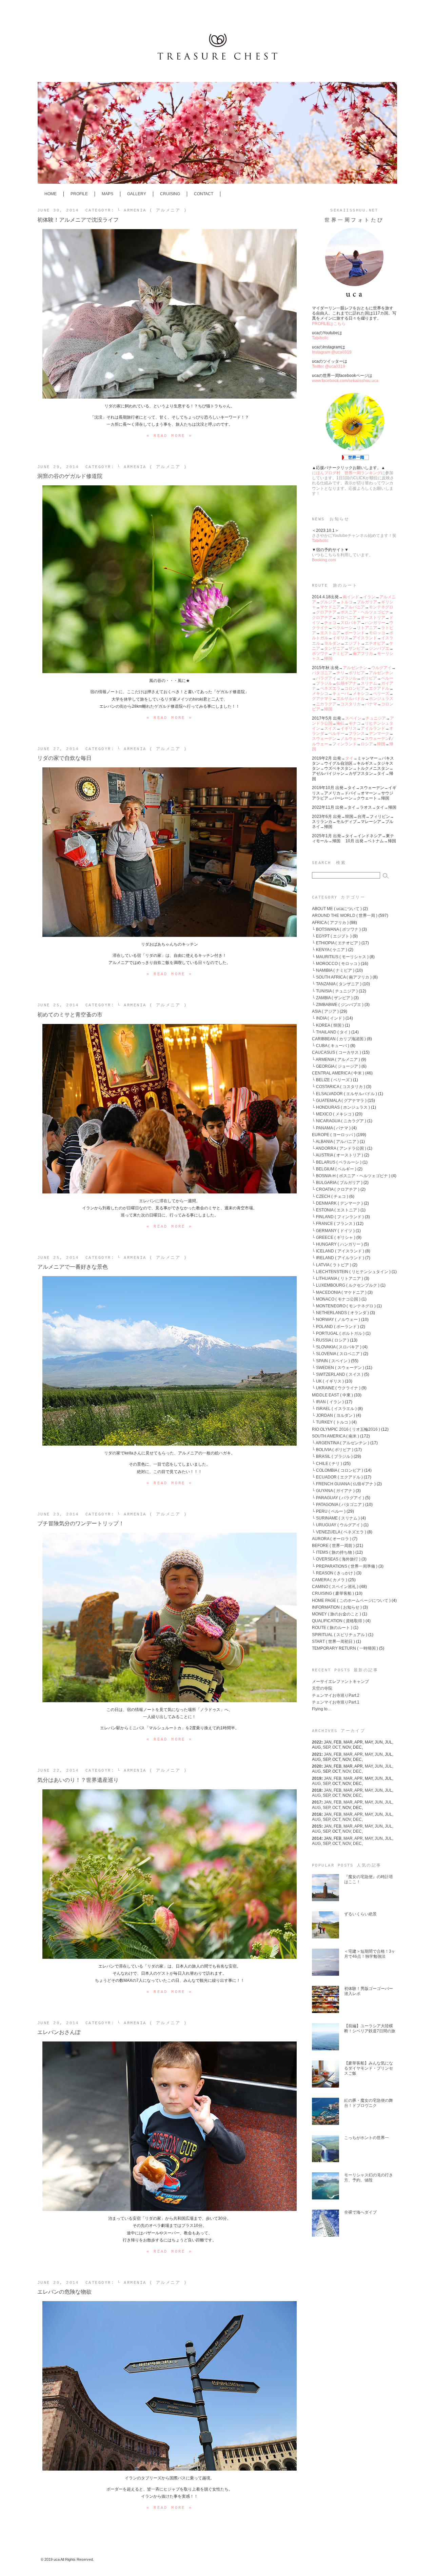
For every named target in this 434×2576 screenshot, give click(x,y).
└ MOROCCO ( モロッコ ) (336, 963)
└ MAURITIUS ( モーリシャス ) (340, 957)
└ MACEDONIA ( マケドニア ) (339, 1292)
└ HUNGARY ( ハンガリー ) (337, 1244)
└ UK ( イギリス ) (328, 1381)
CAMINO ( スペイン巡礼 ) (335, 1586)
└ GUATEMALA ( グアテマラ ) (339, 1100)
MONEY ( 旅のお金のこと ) (337, 1614)
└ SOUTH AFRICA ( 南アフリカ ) (342, 977)
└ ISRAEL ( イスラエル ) (334, 1408)
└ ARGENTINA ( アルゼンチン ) (341, 1443)
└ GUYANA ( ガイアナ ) (333, 1491)
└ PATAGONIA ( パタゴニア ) (338, 1504)
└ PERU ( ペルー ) (329, 1511)
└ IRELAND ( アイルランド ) (338, 1258)
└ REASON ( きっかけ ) (334, 1573)
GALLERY (137, 194)
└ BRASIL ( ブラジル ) (332, 1456)
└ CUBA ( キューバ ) (331, 1045)
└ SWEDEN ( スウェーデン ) (338, 1367)
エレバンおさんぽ (59, 2032)
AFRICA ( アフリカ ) (330, 922)
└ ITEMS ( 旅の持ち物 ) (333, 1552)
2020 (317, 1766)
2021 (317, 1754)
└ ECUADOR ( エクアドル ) (337, 1477)
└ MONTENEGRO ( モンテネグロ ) (344, 1306)
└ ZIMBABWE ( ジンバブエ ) (338, 1004)
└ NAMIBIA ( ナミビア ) (333, 970)
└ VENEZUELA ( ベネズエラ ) (339, 1532)
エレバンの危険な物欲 (64, 2292)
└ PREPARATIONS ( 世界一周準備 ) (345, 1566)
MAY (370, 1754)
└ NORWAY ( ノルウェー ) (336, 1319)
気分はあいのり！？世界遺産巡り (78, 1780)
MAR (349, 1754)
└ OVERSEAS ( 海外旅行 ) (336, 1559)
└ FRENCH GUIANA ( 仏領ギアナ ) (344, 1484)
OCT (337, 1747)
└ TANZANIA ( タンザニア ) (337, 984)
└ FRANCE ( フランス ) (333, 1223)
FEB (339, 1754)
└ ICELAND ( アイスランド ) (338, 1251)
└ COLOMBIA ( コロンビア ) (338, 1470)
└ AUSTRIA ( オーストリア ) (338, 1155)
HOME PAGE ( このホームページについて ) (351, 1600)
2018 (317, 1790)
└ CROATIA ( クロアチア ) (336, 1189)
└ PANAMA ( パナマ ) (331, 1128)
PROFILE (79, 194)
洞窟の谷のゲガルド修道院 (70, 476)
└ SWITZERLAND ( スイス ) (338, 1374)
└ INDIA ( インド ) (328, 1018)
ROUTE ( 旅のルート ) (332, 1627)
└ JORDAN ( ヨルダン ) (333, 1415)
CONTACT (204, 194)
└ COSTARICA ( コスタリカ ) (339, 1086)
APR (360, 1754)
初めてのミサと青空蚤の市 (70, 1014)
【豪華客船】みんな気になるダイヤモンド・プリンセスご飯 (369, 2068)
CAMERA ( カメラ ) (330, 1580)
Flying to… (322, 1709)
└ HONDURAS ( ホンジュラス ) (341, 1107)
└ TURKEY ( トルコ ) (331, 1422)
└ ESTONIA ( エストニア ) (336, 1210)
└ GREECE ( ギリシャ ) (334, 1237)
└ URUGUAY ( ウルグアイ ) (337, 1525)
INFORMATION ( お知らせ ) (337, 1607)
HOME (51, 194)
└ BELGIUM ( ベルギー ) (334, 1169)
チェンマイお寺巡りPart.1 (336, 1702)
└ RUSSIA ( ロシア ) (330, 1340)
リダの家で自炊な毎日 (64, 758)
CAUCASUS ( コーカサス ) (337, 1052)
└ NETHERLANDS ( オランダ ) (340, 1313)
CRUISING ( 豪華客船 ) (333, 1593)
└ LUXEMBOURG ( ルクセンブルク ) (346, 1285)
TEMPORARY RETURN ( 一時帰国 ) (345, 1648)
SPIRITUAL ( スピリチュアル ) (340, 1635)
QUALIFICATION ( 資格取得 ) (338, 1621)
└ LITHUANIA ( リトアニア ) (338, 1278)
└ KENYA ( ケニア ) (330, 950)
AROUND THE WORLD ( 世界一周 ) (345, 915)
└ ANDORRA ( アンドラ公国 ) (339, 1148)
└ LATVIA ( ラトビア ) (332, 1265)
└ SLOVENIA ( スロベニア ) (337, 1354)
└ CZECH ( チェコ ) (330, 1196)
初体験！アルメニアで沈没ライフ (78, 220)
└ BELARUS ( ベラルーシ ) (337, 1162)
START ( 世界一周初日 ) (333, 1641)
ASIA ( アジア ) (325, 1011)
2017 (317, 1802)
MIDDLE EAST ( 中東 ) (332, 1395)
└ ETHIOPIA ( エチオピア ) (336, 943)
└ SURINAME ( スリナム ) (336, 1518)
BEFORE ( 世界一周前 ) (333, 1545)
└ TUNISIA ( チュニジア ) (335, 991)
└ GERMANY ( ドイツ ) (333, 1231)
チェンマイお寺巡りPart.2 (336, 1695)
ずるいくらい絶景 (360, 1914)
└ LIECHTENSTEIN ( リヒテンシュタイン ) (351, 1272)
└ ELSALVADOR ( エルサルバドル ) (344, 1094)
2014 (317, 1838)
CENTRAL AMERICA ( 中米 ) (338, 1073)
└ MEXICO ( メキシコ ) (333, 1114)
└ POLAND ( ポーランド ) (336, 1326)
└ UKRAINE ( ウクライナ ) (336, 1388)
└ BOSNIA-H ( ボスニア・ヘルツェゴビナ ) (351, 1176)
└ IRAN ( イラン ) (328, 1402)
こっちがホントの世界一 (367, 2138)
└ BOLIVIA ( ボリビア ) (333, 1450)
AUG (317, 1771)
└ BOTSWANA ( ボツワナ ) (336, 929)
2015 (317, 1826)
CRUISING (170, 194)
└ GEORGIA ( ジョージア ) (336, 1066)
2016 (317, 1814)
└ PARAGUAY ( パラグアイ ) (338, 1498)
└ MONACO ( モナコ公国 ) (336, 1299)
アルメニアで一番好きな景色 (73, 1267)
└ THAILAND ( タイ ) (331, 1032)
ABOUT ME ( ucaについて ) (337, 909)
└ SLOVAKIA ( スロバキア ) (337, 1347)
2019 (317, 1778)
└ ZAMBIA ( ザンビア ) (332, 998)
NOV (348, 1771)
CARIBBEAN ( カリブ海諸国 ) (339, 1039)
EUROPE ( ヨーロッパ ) (334, 1135)
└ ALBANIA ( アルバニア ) (335, 1141)
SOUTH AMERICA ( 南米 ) (336, 1436)
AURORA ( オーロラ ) (332, 1539)
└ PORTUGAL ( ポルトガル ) (338, 1333)
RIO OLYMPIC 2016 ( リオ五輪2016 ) (346, 1429)
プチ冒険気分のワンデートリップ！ (81, 1523)
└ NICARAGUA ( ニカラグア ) (339, 1121)
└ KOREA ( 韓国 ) (328, 1025)
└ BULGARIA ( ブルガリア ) (337, 1182)
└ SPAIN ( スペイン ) (331, 1361)
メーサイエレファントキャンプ (340, 1681)
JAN (329, 1754)
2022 (317, 1742)
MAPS (107, 194)
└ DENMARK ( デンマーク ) (337, 1203)
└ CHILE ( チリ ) (327, 1463)
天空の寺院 (322, 1688)
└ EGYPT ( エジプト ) (332, 936)
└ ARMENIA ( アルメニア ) (152, 210)
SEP (328, 1747)
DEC (358, 1771)
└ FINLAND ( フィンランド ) (338, 1217)
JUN (380, 1754)
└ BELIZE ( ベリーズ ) (332, 1080)
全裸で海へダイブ (360, 2212)
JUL (389, 1766)
